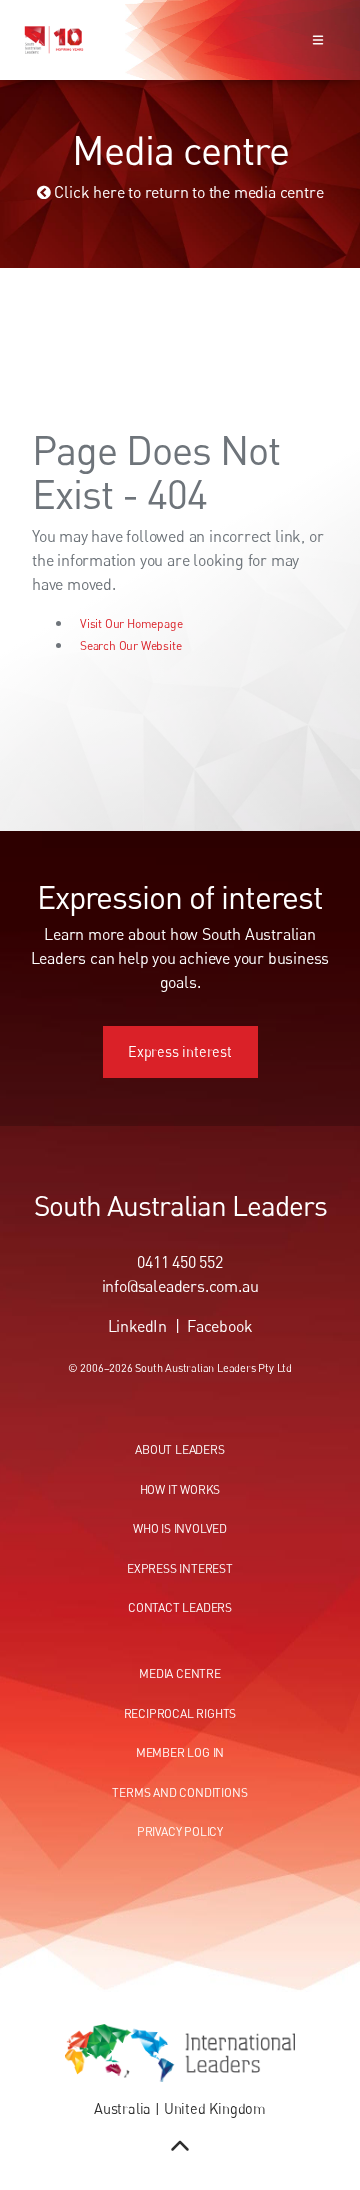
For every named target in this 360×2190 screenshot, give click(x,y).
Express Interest (180, 1568)
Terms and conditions (179, 1792)
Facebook (219, 1326)
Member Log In (180, 1752)
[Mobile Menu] (318, 40)
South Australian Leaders (180, 1205)
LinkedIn (137, 1326)
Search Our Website (130, 645)
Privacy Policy (180, 1831)
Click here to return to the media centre (187, 192)
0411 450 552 (180, 1262)
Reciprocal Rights (180, 1713)
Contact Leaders (180, 1607)
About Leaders (179, 1449)
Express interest (180, 1036)
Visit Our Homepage (131, 623)
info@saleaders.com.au (180, 1286)
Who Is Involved (180, 1528)
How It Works (180, 1489)
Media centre (180, 1673)
